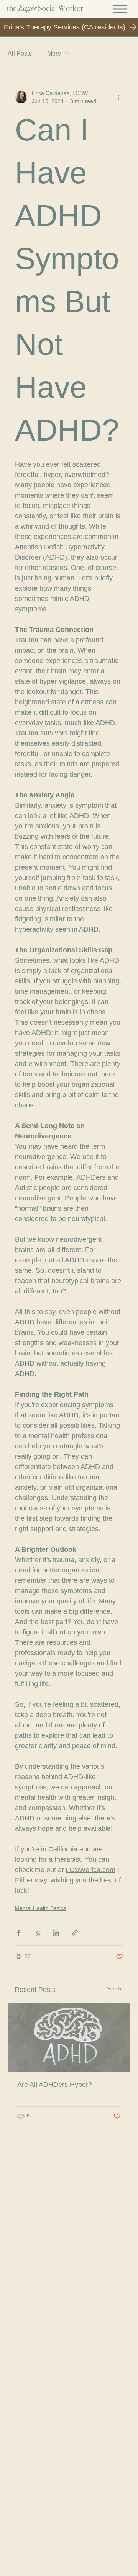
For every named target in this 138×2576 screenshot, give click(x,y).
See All (115, 1988)
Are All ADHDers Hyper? (55, 2085)
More (54, 53)
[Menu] (120, 9)
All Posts (20, 53)
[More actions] (118, 97)
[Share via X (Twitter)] (37, 1933)
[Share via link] (75, 1933)
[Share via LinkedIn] (56, 1933)
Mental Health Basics (40, 1908)
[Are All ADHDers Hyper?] (69, 2037)
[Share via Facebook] (19, 1933)
